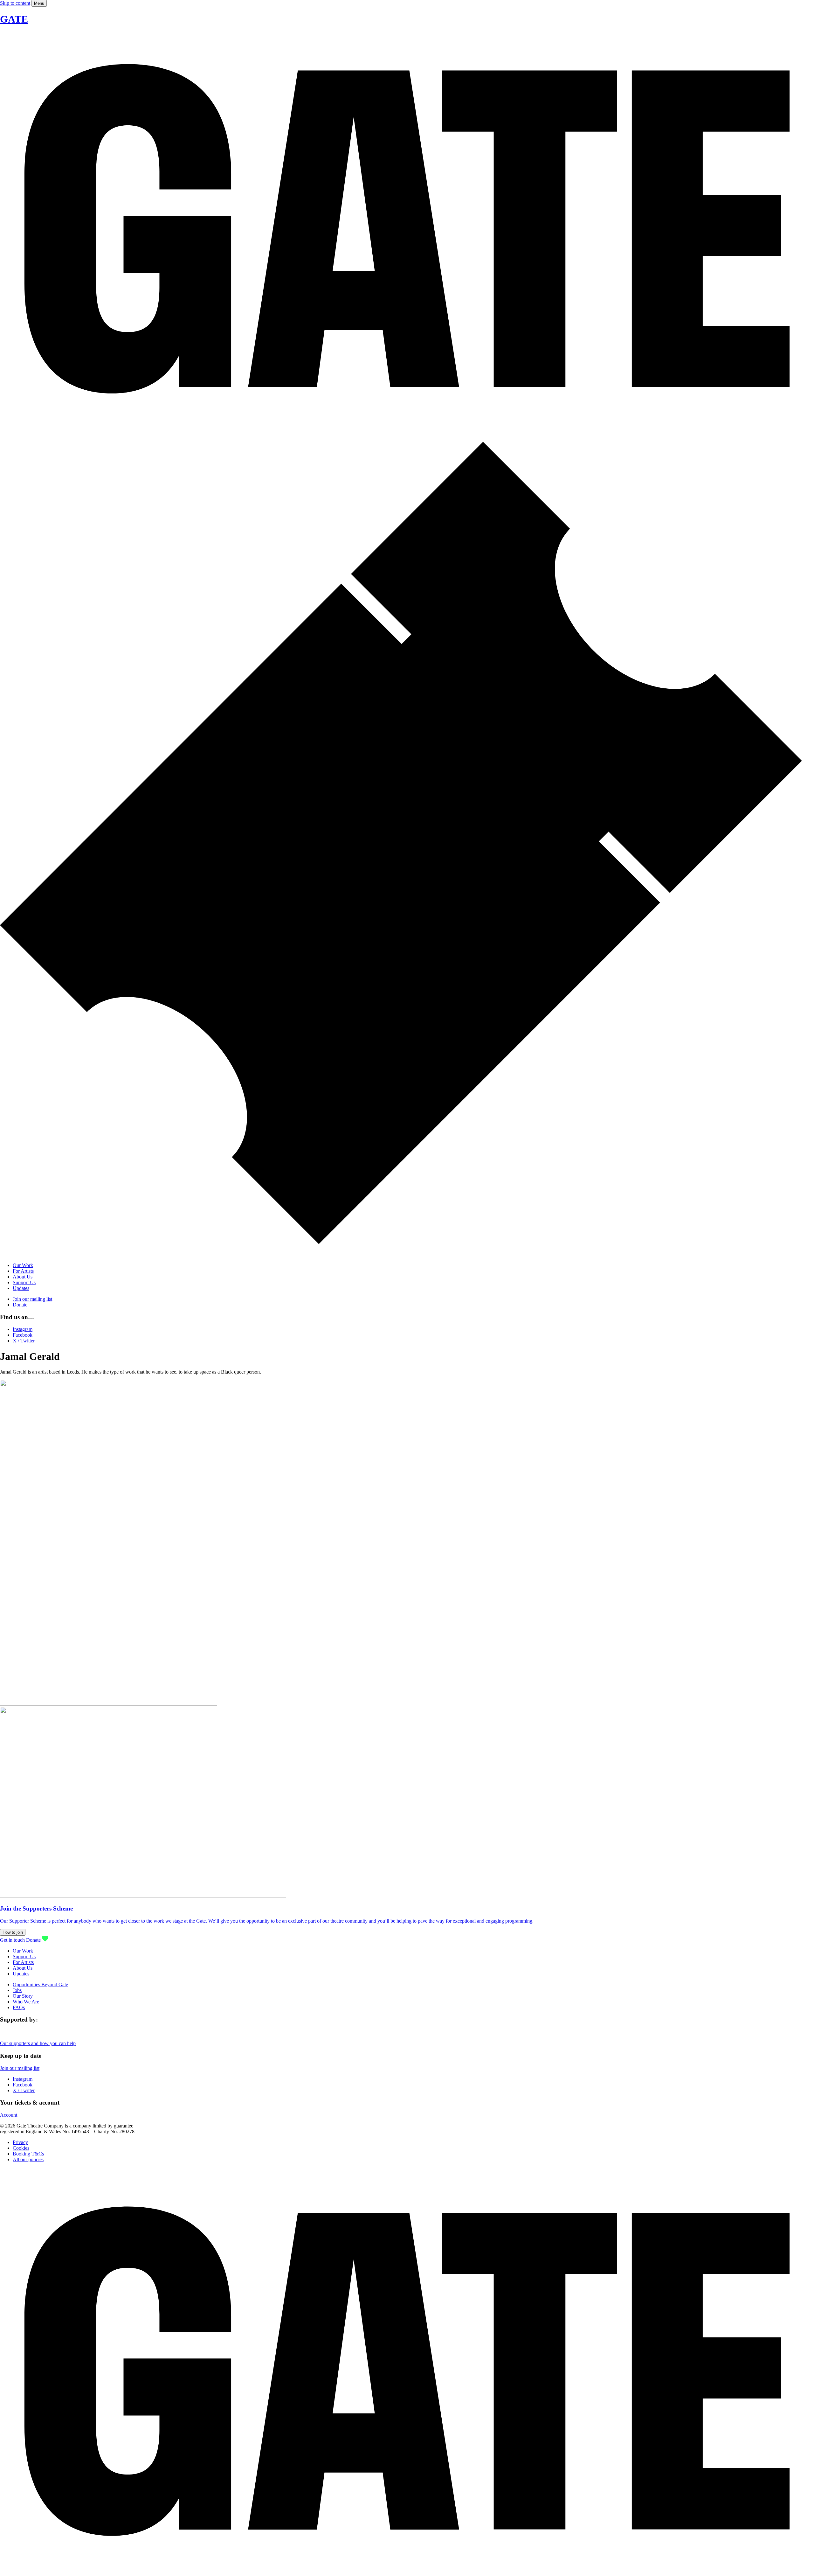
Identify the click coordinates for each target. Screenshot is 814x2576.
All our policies (28, 2159)
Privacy (20, 2142)
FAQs (19, 2007)
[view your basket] (407, 1254)
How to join (13, 1932)
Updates (21, 1288)
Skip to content (15, 3)
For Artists (23, 1271)
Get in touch (12, 1940)
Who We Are (26, 2002)
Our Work (23, 1265)
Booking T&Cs (28, 2154)
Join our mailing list (32, 1299)
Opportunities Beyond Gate (40, 1984)
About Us (23, 1277)
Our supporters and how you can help (38, 2043)
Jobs (17, 1990)
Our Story (23, 1996)
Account (9, 2115)
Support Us (24, 1282)
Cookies (21, 2148)
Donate (20, 1305)
